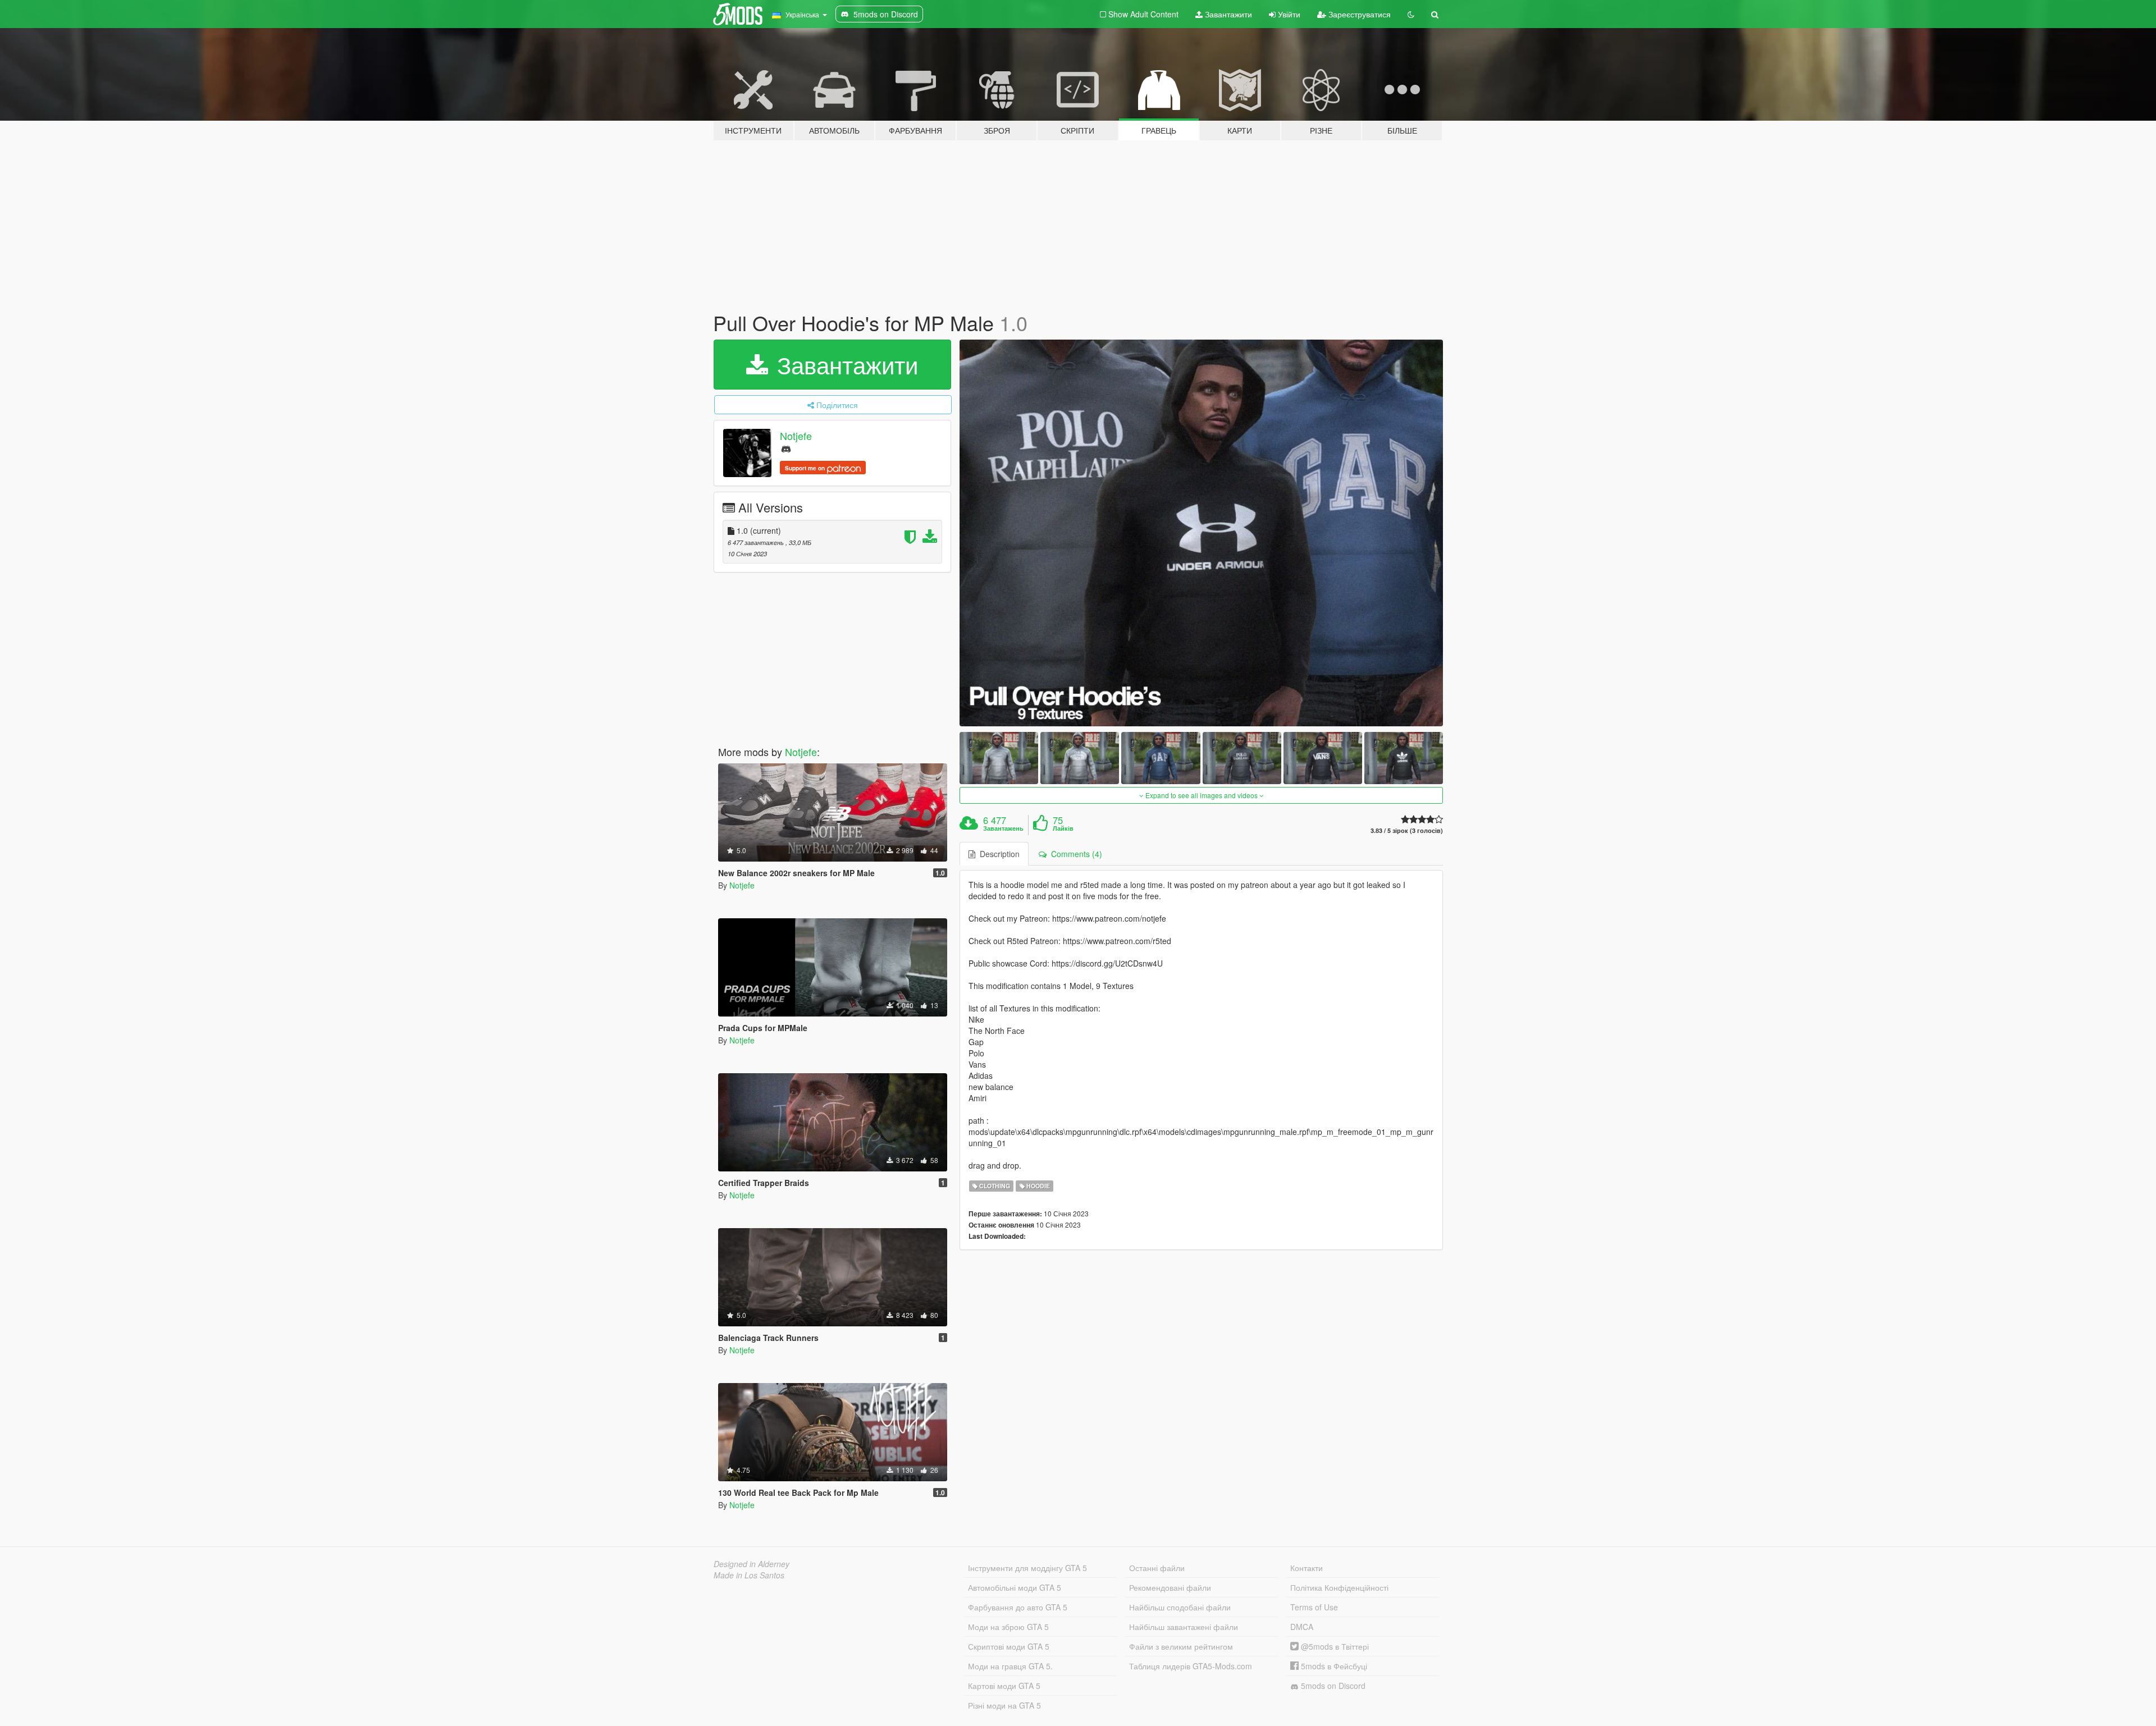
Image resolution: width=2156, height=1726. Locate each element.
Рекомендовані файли (1170, 1587)
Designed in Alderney (752, 1564)
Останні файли (1157, 1568)
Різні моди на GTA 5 (1004, 1705)
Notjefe (796, 436)
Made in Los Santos (749, 1575)
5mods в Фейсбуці (1333, 1666)
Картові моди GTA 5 (1004, 1686)
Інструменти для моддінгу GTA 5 (1027, 1568)
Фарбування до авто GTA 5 (1018, 1607)
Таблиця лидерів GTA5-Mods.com (1191, 1666)
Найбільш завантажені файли (1184, 1627)
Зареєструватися (1358, 14)
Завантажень (1003, 828)
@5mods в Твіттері (1334, 1646)
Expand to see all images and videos (1202, 795)
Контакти (1307, 1568)
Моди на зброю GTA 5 (1008, 1627)
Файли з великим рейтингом (1181, 1646)
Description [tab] (997, 854)
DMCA (1302, 1627)
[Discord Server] (786, 448)
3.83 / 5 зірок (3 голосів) (1407, 830)
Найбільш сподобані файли (1180, 1607)
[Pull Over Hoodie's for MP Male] (1202, 533)
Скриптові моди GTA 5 (1009, 1646)
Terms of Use (1314, 1607)
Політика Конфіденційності (1339, 1587)
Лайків (1063, 828)
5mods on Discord (1332, 1686)
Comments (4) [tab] (1074, 854)
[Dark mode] (1411, 14)
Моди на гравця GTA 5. (1010, 1666)
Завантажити (1227, 14)
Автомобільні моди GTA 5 (1015, 1587)
